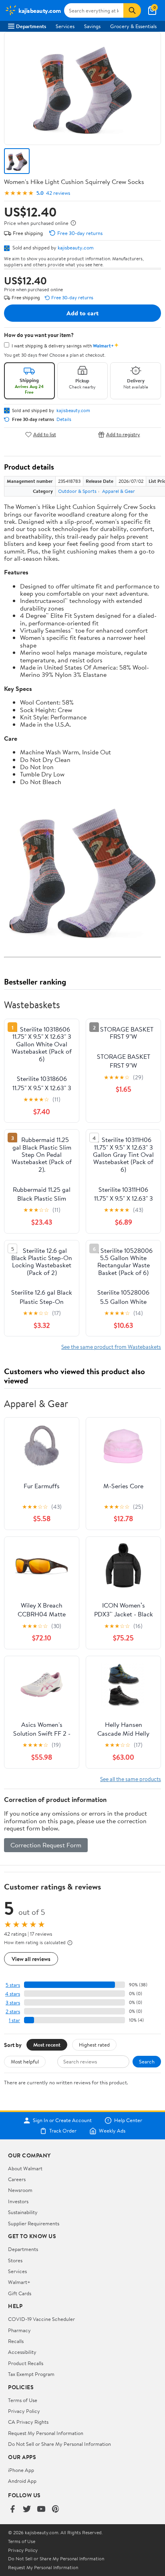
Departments (31, 26)
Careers (17, 2179)
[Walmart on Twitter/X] (27, 2510)
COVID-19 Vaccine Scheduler (41, 2319)
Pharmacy (19, 2330)
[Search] (132, 10)
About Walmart (25, 2168)
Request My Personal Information (46, 2433)
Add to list (45, 434)
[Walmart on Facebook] (12, 2510)
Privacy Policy (24, 2411)
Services (65, 26)
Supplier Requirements (34, 2223)
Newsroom (20, 2190)
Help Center (128, 2120)
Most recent (47, 2045)
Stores (15, 2260)
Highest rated (94, 2045)
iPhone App (21, 2470)
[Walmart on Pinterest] (56, 2510)
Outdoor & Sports (77, 491)
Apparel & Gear (119, 491)
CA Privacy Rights (28, 2422)
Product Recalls (26, 2363)
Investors (18, 2201)
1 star (14, 2020)
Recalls (16, 2341)
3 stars (13, 2003)
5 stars (13, 1985)
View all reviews (31, 1959)
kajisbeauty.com (76, 247)
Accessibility (22, 2352)
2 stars (13, 2011)
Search (147, 2061)
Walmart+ (19, 2282)
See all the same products (131, 1779)
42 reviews (58, 193)
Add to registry (123, 434)
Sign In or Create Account (62, 2120)
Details (64, 419)
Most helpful (25, 2061)
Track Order (63, 2131)
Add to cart (82, 313)
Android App (22, 2481)
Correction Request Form (46, 1845)
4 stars (13, 1994)
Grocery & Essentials (133, 26)
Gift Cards (20, 2293)
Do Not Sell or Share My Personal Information (59, 2444)
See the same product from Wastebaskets (111, 1347)
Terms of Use (23, 2400)
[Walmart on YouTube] (41, 2510)
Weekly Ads (112, 2131)
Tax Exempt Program (31, 2374)
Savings (92, 26)
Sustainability (23, 2212)
